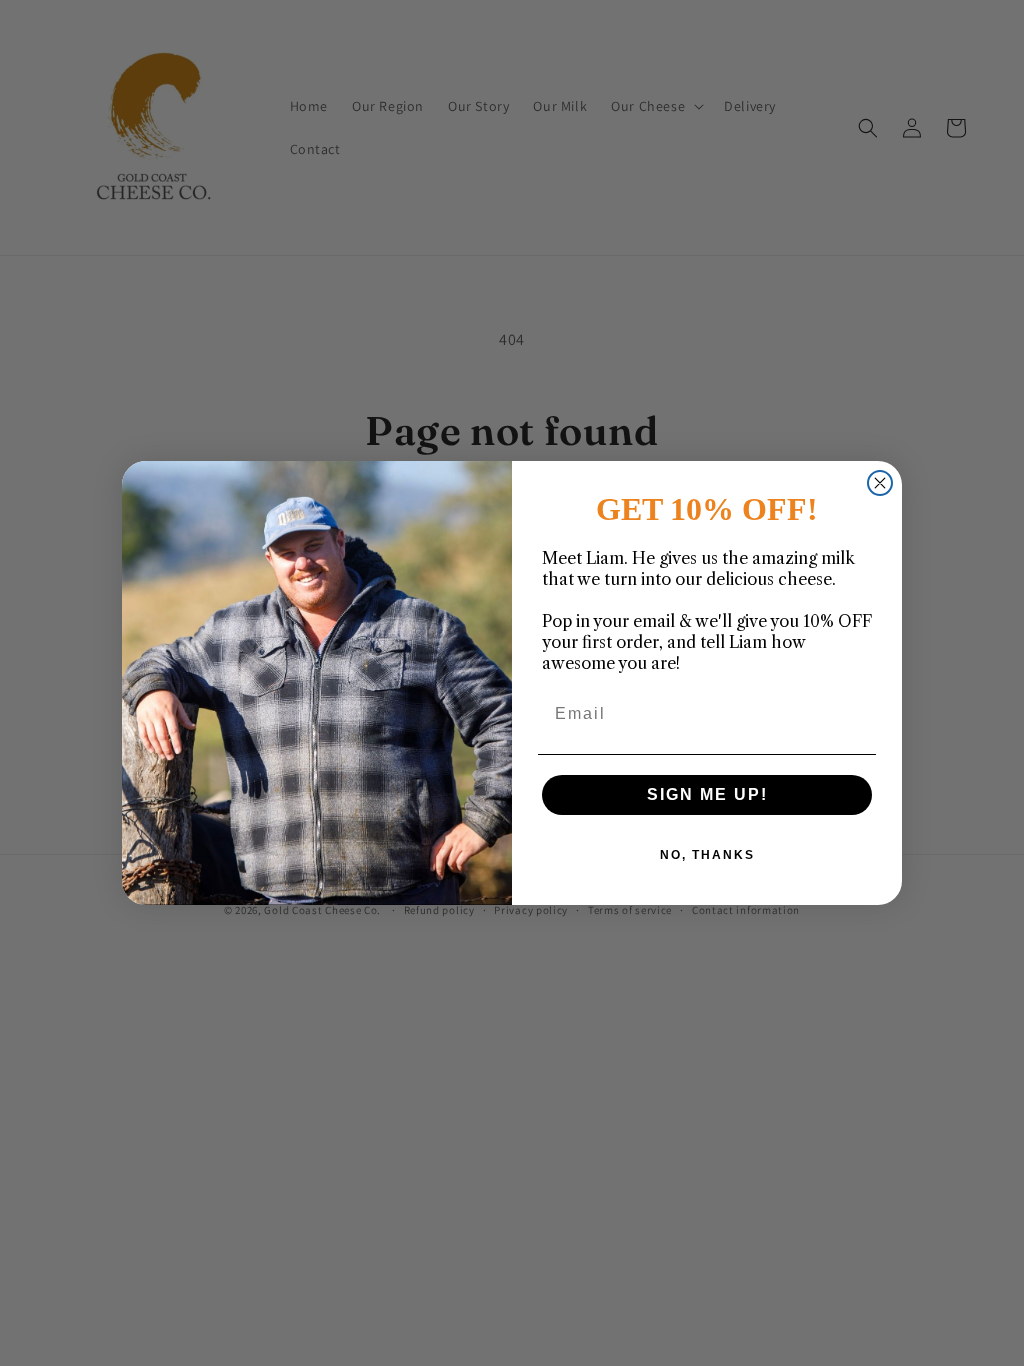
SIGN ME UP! (707, 794)
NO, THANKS (707, 855)
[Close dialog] (880, 483)
